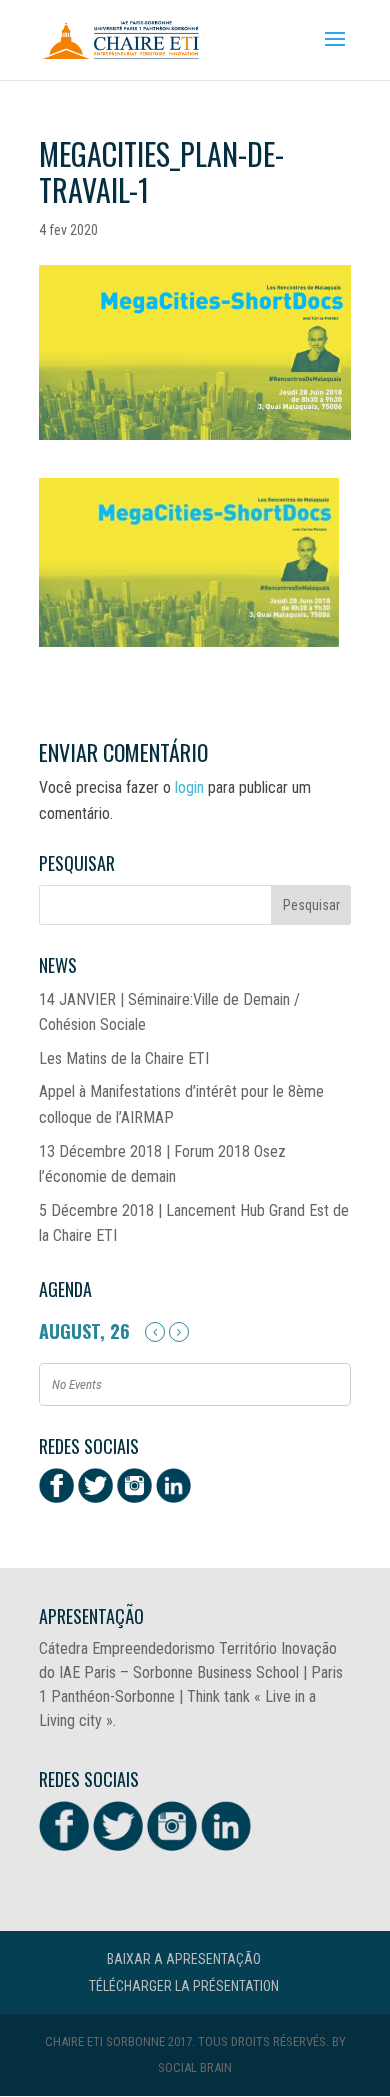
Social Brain (195, 2067)
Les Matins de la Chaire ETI (124, 1058)
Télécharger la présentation (184, 1986)
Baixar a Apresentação (184, 1959)
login (189, 787)
